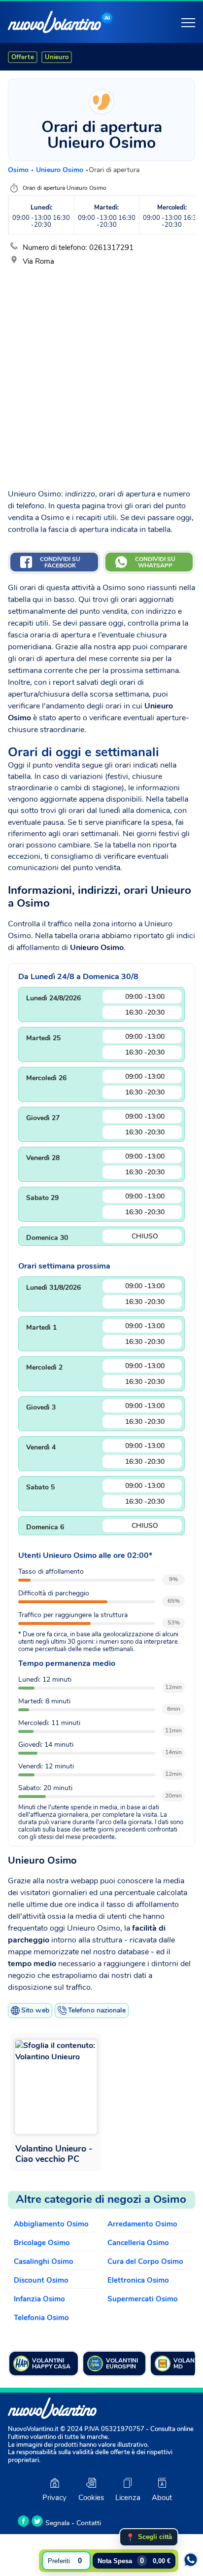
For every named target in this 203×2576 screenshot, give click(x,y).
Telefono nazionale (97, 2010)
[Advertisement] (101, 374)
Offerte (23, 57)
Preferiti (65, 2560)
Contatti (89, 2523)
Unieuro (57, 57)
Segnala (57, 2523)
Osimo (19, 170)
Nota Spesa (134, 2560)
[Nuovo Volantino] (54, 22)
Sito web (35, 2010)
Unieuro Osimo (61, 170)
